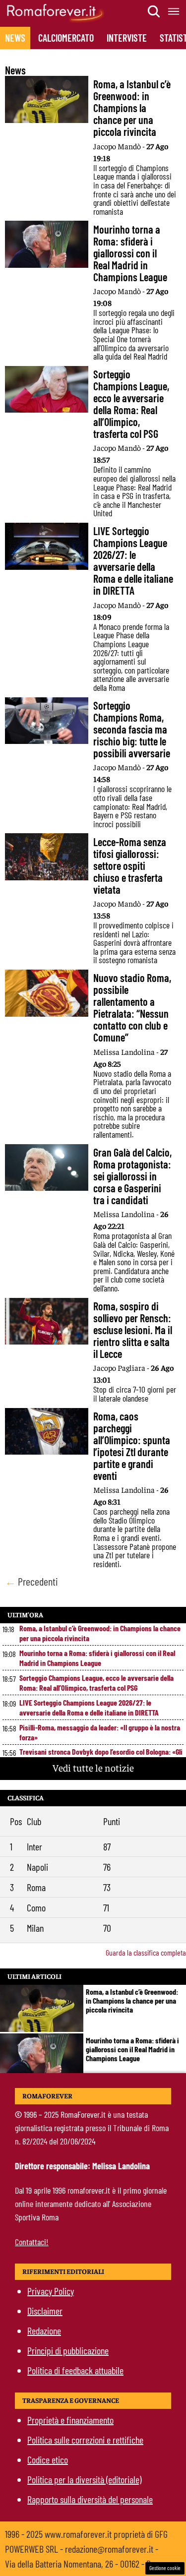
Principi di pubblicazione (68, 2350)
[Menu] (174, 11)
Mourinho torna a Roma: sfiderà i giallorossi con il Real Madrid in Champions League (97, 1658)
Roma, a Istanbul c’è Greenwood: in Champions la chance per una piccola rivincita (100, 1633)
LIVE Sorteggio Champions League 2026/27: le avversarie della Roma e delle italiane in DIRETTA (89, 1707)
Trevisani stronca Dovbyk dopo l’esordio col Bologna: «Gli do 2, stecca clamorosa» (101, 1756)
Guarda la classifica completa (146, 1952)
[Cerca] (154, 11)
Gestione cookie (165, 2568)
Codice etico (48, 2459)
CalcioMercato (66, 38)
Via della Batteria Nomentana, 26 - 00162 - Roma (85, 2564)
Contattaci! (32, 2242)
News (15, 38)
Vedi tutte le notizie (93, 1767)
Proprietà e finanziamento (70, 2420)
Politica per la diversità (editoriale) (84, 2479)
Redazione (44, 2331)
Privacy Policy (51, 2291)
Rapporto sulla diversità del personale (90, 2499)
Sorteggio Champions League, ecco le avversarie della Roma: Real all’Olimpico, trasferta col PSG (96, 1683)
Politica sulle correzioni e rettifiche (85, 2440)
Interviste (127, 38)
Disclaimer (45, 2311)
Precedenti (31, 1581)
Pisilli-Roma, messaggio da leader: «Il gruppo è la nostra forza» (100, 1732)
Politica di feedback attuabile (75, 2370)
